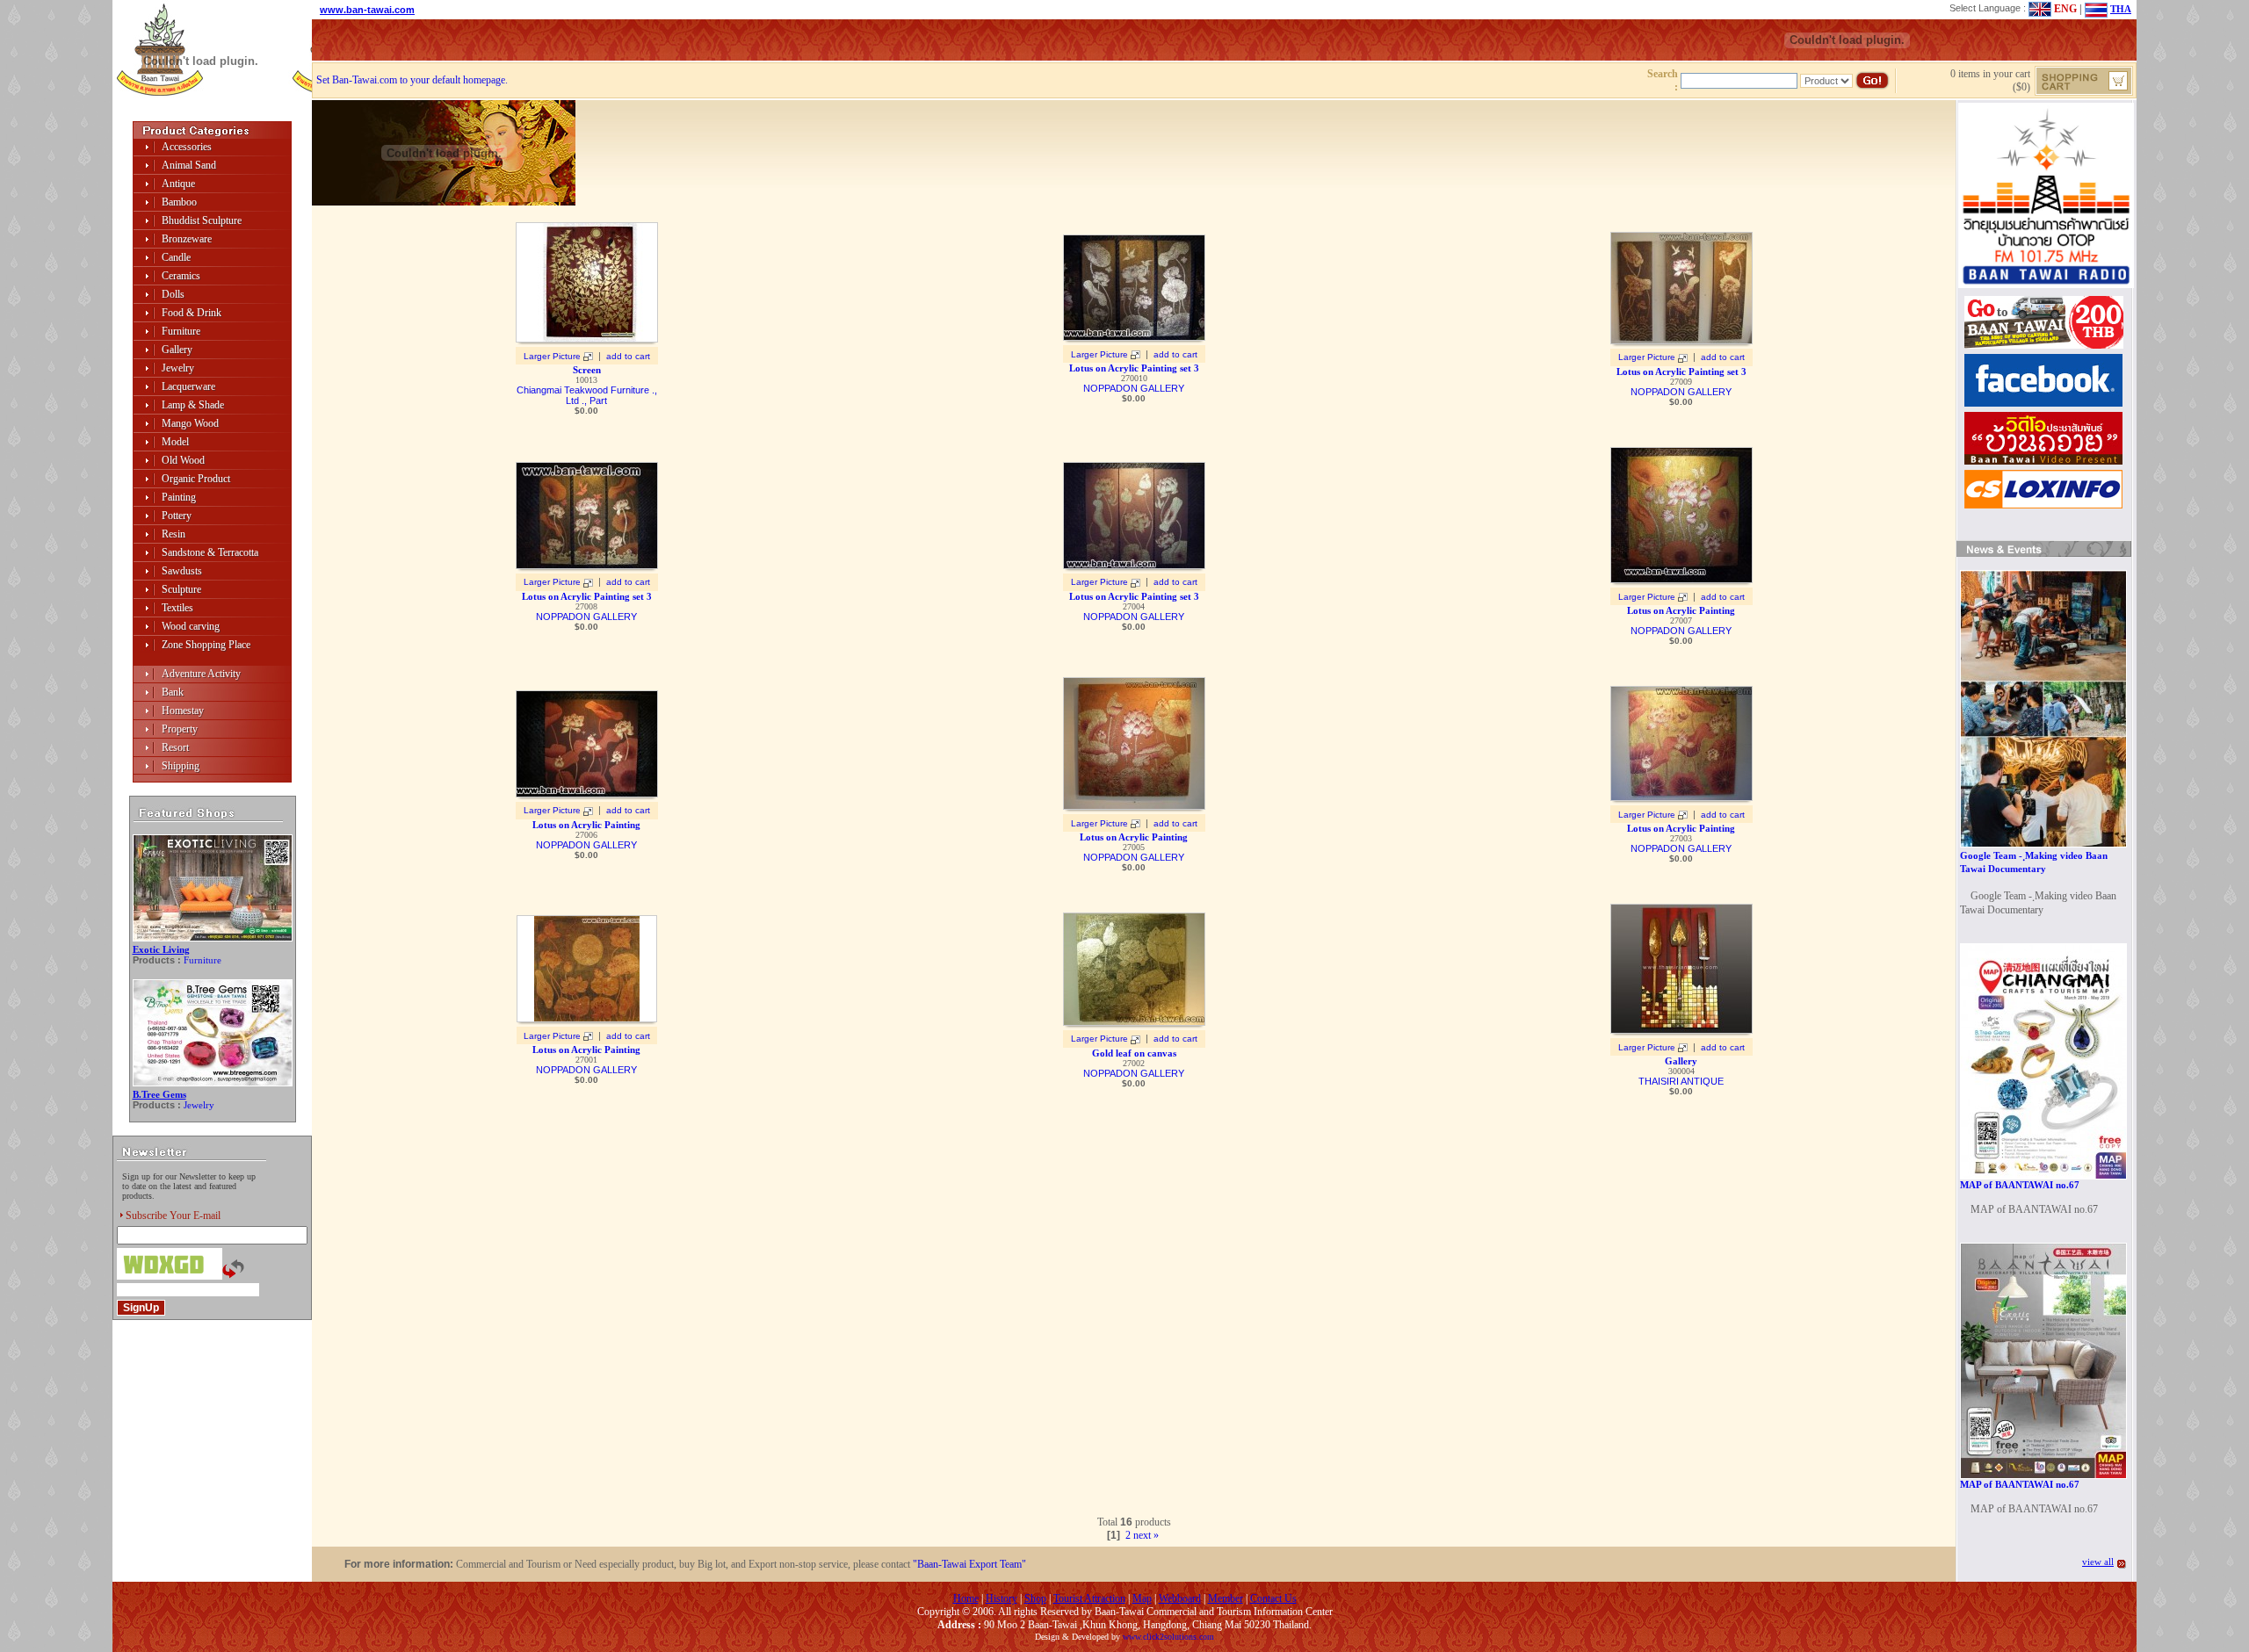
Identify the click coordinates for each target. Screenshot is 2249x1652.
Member (1226, 1598)
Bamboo (179, 202)
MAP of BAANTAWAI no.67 (2020, 1185)
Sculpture (181, 589)
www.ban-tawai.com (367, 10)
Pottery (177, 516)
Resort (175, 747)
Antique (178, 184)
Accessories (187, 147)
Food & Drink (192, 313)
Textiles (177, 608)
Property (180, 729)
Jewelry (178, 368)
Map (1142, 1598)
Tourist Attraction (1089, 1598)
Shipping (181, 766)
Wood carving (191, 626)
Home (966, 1598)
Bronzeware (187, 239)
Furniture (181, 331)
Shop (1035, 1598)
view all (2098, 1562)
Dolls (173, 294)
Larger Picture (552, 356)
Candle (176, 257)
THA (2121, 9)
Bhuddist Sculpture (202, 220)
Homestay (183, 711)
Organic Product (196, 479)
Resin (174, 534)
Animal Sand (189, 165)
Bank (173, 692)
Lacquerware (188, 386)
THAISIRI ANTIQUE (1681, 1081)
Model (175, 442)
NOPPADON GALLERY (1134, 388)
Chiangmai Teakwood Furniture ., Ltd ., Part (587, 395)
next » (1146, 1535)
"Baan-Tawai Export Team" (969, 1564)
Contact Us (1273, 1598)
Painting (179, 497)
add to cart (628, 356)
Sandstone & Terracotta (210, 552)
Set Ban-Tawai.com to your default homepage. (412, 80)
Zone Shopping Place (206, 645)
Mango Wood (190, 423)
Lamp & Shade (193, 405)
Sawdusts (182, 571)
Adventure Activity (201, 674)
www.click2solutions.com (1168, 1637)
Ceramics (181, 276)
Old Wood (183, 460)
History (1002, 1598)
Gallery (177, 350)
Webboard (1180, 1598)
